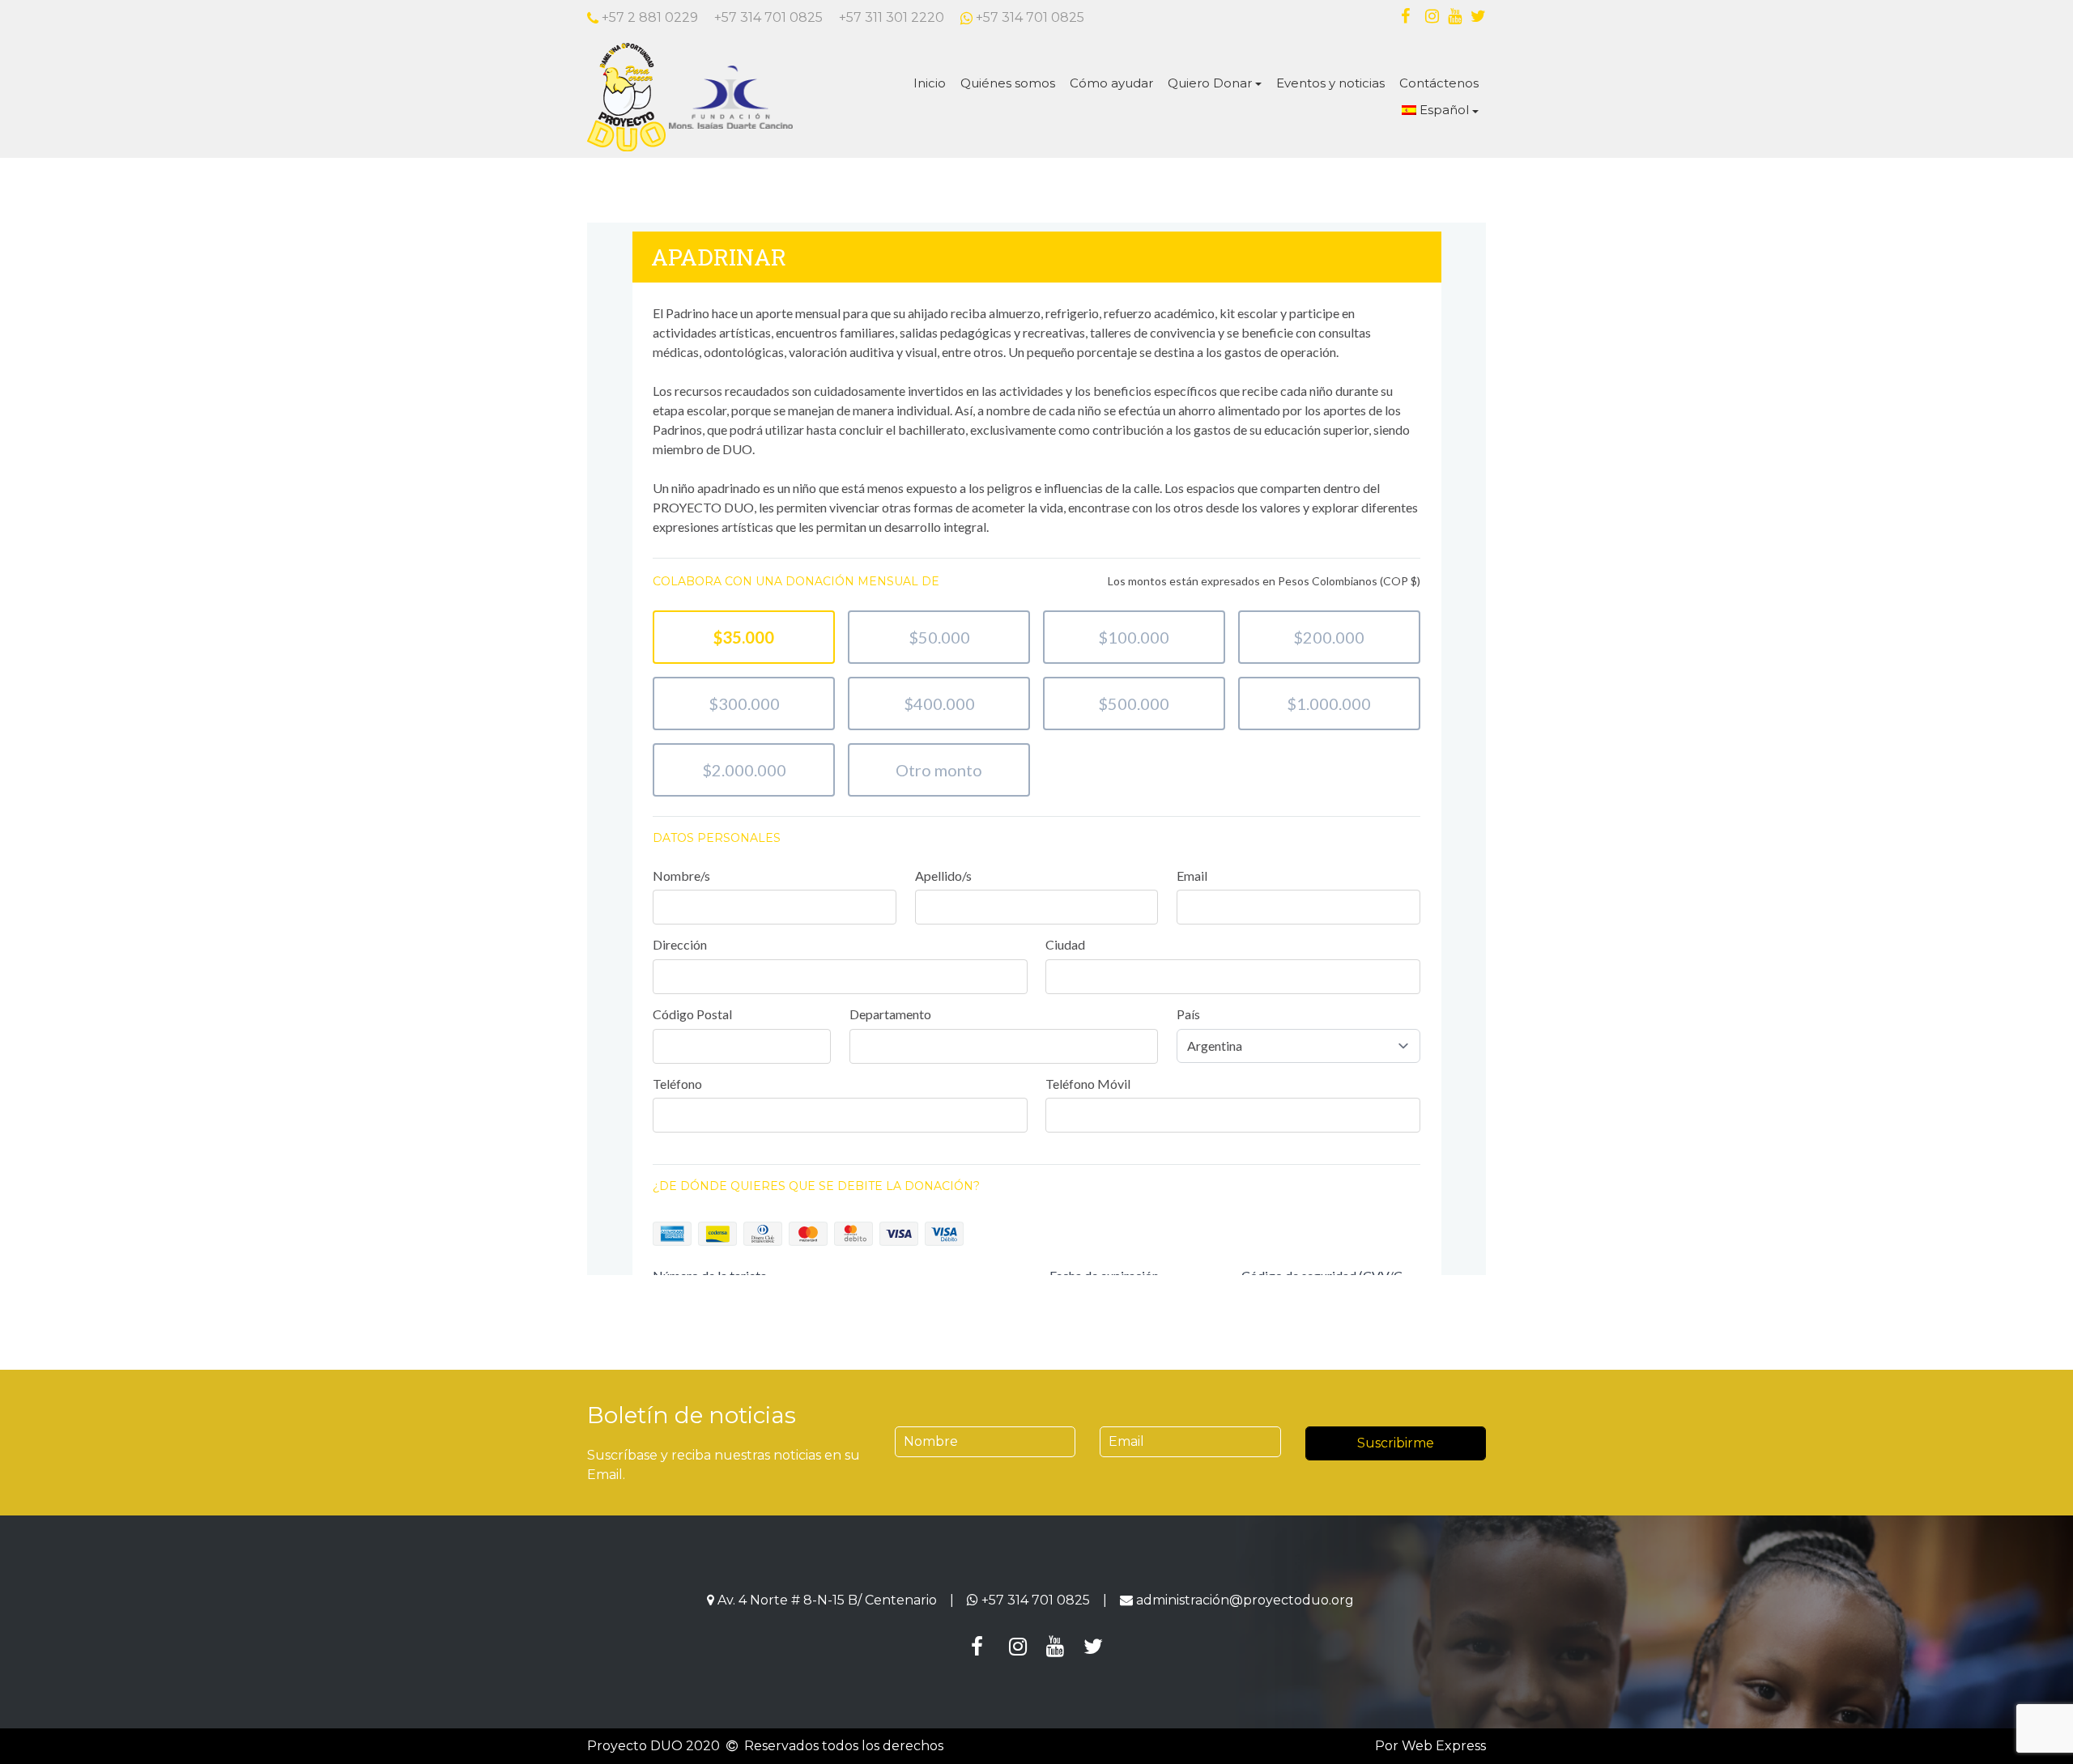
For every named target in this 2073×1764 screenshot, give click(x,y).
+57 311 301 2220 (892, 17)
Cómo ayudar (1111, 83)
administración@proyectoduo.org (1245, 1600)
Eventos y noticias (1330, 83)
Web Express (1444, 1746)
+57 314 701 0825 (768, 17)
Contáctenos (1439, 83)
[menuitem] (1440, 111)
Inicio (930, 83)
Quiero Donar (1210, 83)
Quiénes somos (1008, 83)
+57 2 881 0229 (648, 17)
